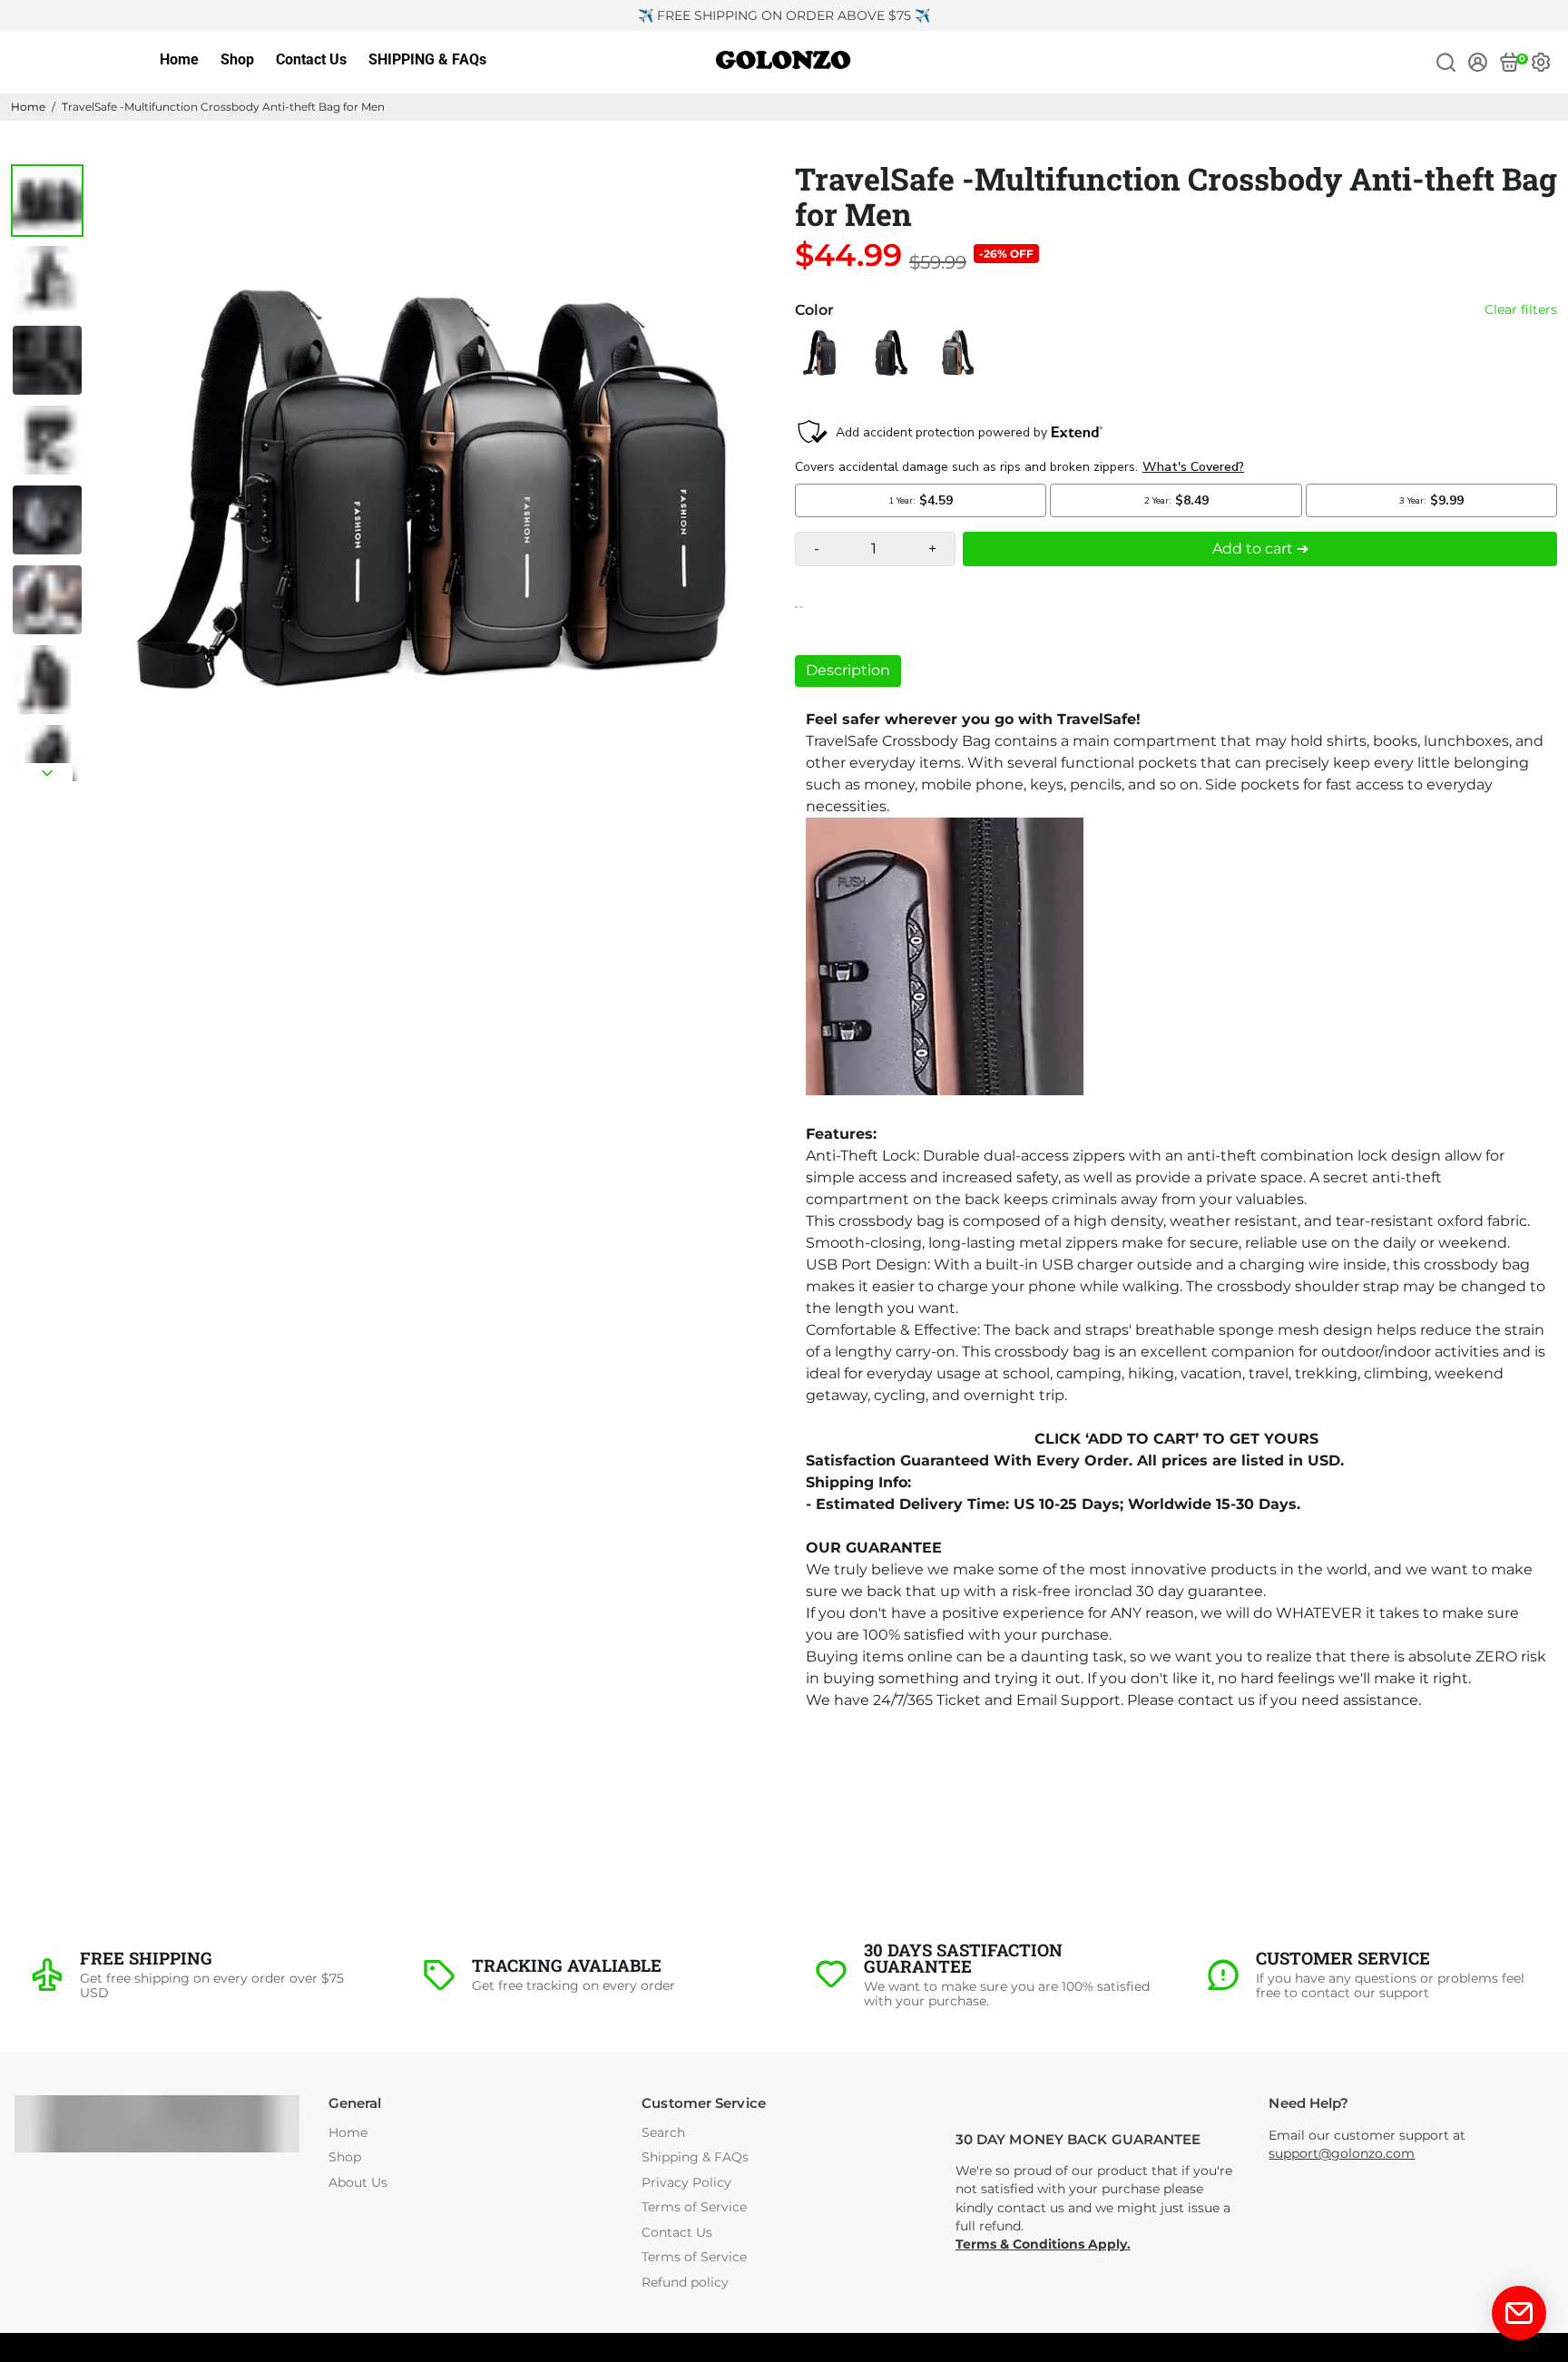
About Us (358, 2183)
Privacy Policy (686, 2183)
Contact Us (311, 59)
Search (663, 2133)
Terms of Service (694, 2207)
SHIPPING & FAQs (427, 59)
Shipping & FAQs (695, 2157)
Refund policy (685, 2283)
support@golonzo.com (1342, 2153)
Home (179, 59)
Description (848, 670)
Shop (237, 59)
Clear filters (1521, 310)
